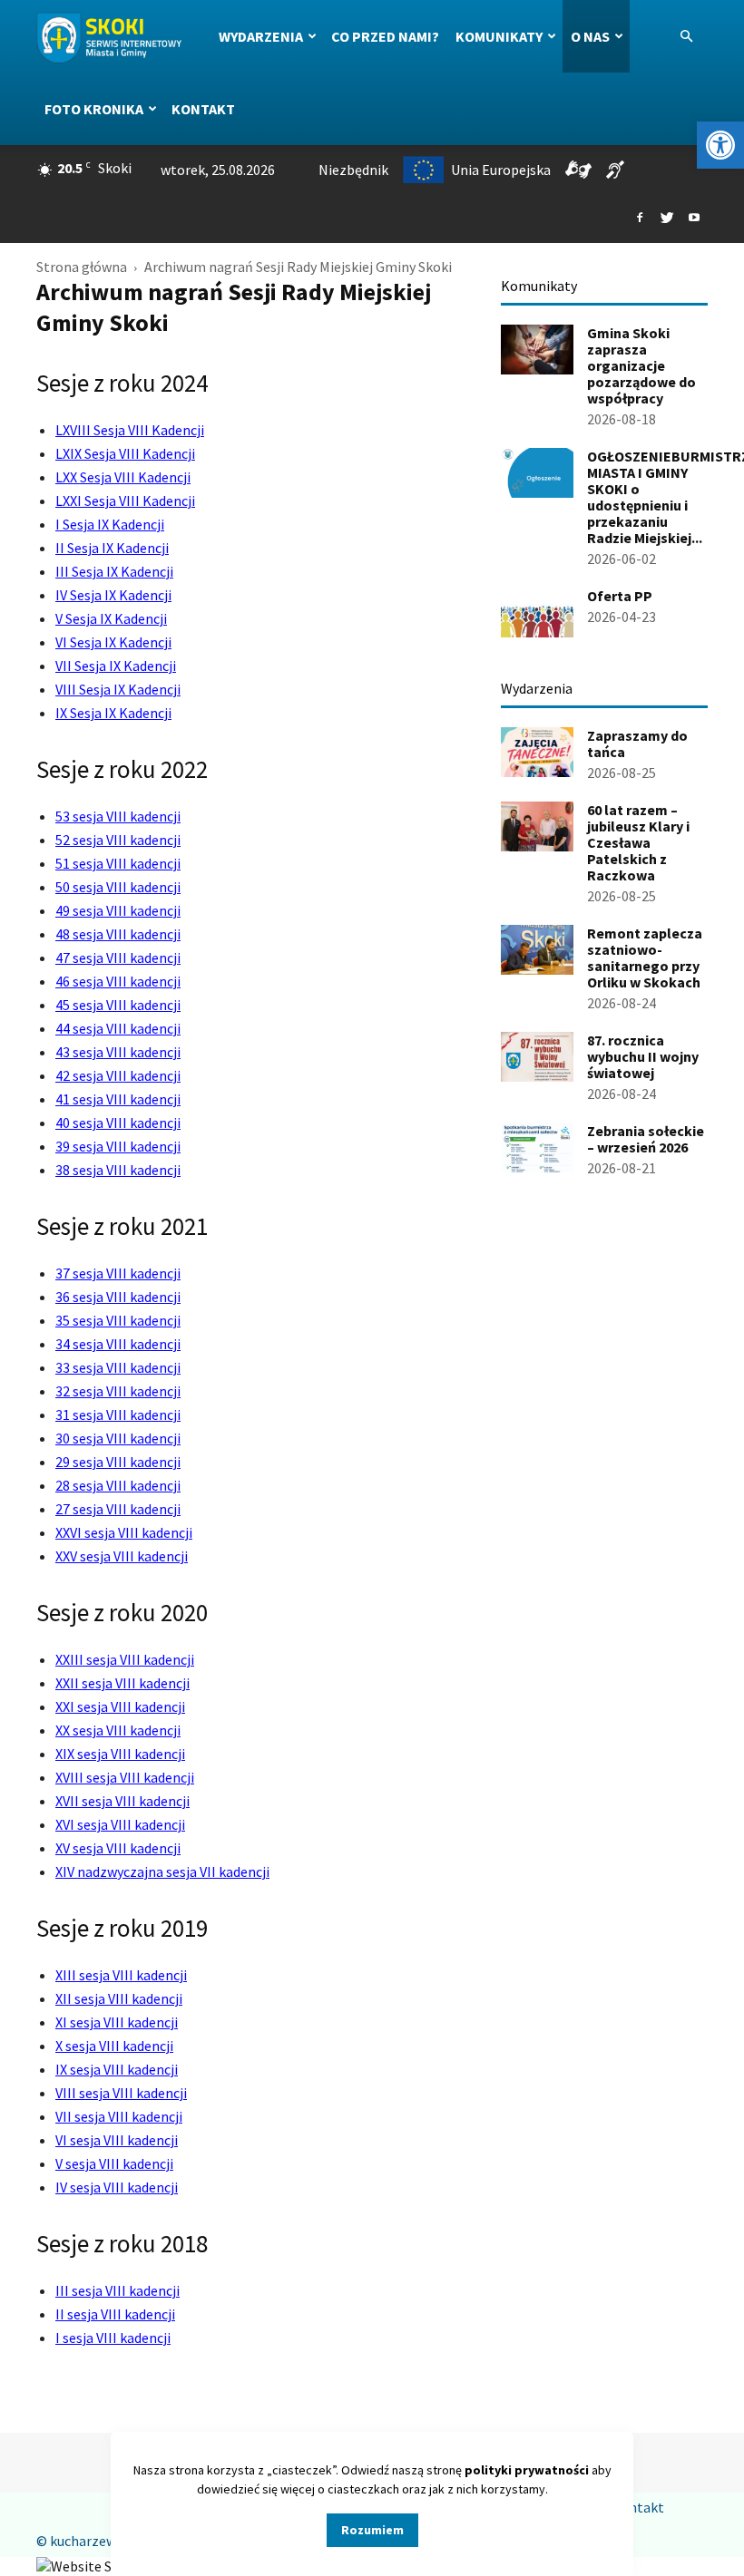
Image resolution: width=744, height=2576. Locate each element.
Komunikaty (499, 36)
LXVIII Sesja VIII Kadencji (130, 430)
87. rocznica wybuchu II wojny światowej (643, 1056)
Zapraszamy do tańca (637, 744)
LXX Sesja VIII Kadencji (123, 477)
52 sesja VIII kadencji (118, 840)
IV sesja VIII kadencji (117, 2187)
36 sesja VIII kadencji (118, 1297)
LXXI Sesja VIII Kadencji (125, 501)
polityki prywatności (527, 2470)
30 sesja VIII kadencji (118, 1438)
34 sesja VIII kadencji (118, 1344)
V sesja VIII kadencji (114, 2163)
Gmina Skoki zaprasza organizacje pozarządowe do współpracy (641, 365)
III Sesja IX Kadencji (114, 571)
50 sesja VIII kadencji (118, 887)
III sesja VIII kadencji (117, 2290)
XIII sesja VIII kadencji (121, 1975)
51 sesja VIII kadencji (118, 863)
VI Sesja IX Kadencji (113, 642)
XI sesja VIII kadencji (117, 2022)
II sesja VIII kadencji (115, 2314)
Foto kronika (94, 109)
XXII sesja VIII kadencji (122, 1683)
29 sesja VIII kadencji (118, 1462)
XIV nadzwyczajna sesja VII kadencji (162, 1871)
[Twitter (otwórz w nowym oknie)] (667, 219)
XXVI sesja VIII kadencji (124, 1532)
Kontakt (203, 109)
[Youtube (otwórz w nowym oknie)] (694, 219)
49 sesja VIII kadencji (118, 910)
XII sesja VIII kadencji (119, 1998)
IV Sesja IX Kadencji (113, 595)
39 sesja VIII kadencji (118, 1146)
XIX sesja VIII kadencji (120, 1754)
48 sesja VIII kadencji (118, 934)
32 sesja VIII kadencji (118, 1391)
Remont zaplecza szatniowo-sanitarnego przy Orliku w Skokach (645, 957)
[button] (720, 145)
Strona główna (82, 267)
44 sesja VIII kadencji (118, 1028)
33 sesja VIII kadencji (118, 1367)
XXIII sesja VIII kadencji (125, 1659)
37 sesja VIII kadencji (118, 1273)
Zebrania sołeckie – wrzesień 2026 (646, 1139)
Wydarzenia (261, 36)
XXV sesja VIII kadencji (122, 1556)
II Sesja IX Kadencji (112, 548)
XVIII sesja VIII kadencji (125, 1777)
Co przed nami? (385, 36)
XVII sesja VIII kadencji (122, 1801)
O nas (590, 36)
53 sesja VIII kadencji (118, 816)
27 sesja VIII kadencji (118, 1509)
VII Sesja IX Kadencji (116, 666)
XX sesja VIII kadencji (118, 1730)
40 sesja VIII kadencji (118, 1123)
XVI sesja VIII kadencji (120, 1824)
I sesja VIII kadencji (113, 2338)
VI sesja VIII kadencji (117, 2140)
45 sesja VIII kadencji (118, 1005)
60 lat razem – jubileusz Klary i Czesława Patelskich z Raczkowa (638, 842)
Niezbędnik (353, 170)
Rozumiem (372, 2530)
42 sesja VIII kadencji (118, 1075)
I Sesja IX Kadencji (110, 524)
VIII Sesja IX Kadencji (118, 689)
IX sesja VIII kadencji (117, 2069)
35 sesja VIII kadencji (118, 1320)
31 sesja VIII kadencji (118, 1414)
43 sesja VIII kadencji (118, 1052)
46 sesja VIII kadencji (118, 981)
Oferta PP (620, 596)
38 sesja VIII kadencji (118, 1170)
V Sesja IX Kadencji (111, 618)
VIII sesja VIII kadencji (121, 2093)
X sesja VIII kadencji (114, 2046)
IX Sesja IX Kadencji (113, 713)
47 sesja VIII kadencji (118, 957)
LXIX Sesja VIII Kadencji (125, 453)
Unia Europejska (501, 170)
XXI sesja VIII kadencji (120, 1706)
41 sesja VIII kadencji (118, 1099)
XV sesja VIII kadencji (118, 1848)
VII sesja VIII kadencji (119, 2116)
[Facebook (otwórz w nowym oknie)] (640, 219)
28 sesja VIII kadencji (118, 1485)
